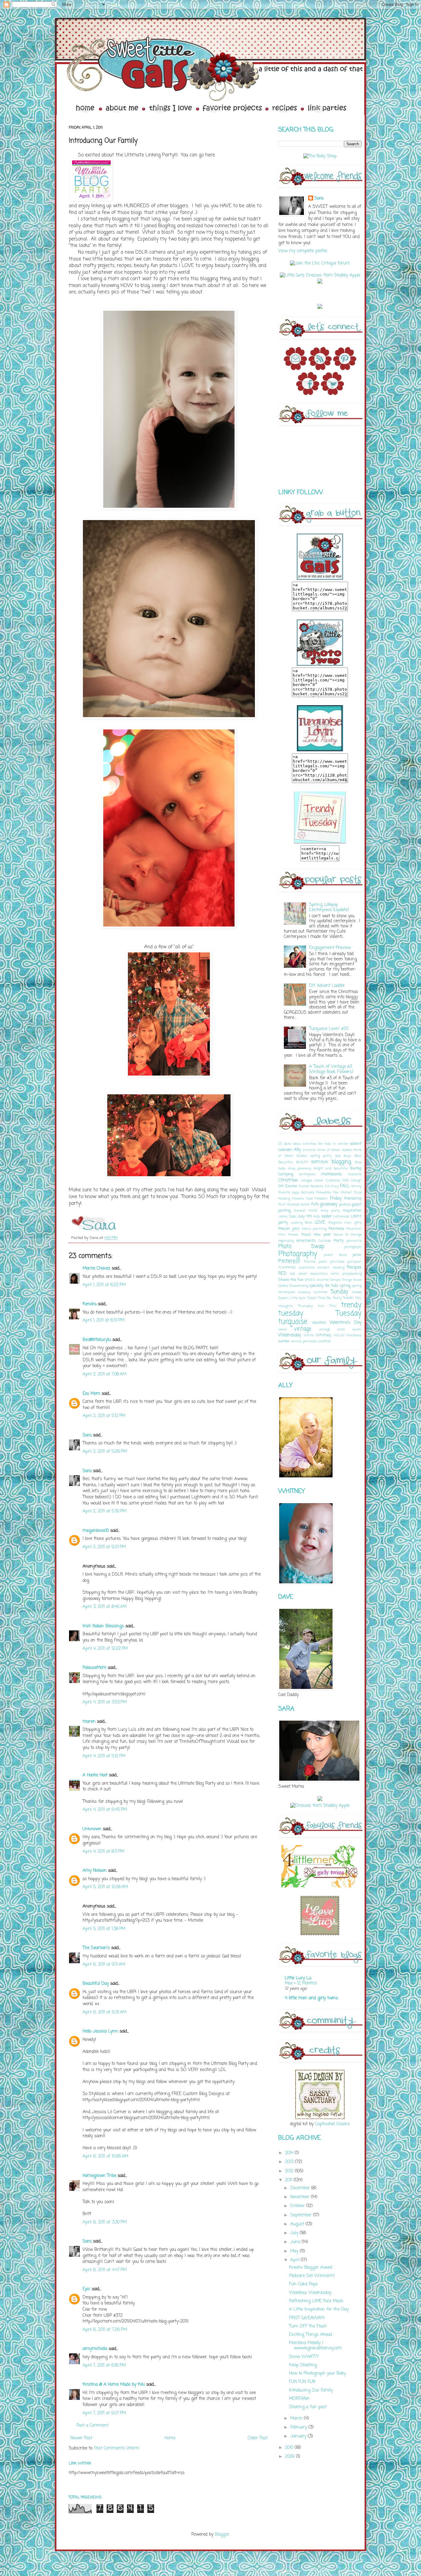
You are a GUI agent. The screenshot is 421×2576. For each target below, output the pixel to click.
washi (357, 1329)
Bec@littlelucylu (97, 1340)
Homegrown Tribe (99, 2176)
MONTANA (299, 2399)
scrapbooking (352, 1274)
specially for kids (324, 1286)
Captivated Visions (332, 2124)
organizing (286, 1241)
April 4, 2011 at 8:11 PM (103, 1852)
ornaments (306, 1241)
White (309, 1335)
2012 (290, 2171)
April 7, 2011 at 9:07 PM (104, 2413)
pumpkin (354, 1262)
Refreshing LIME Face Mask (316, 2301)
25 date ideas (290, 1144)
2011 (289, 2180)
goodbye (345, 1204)
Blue (358, 1162)
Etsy (335, 1186)
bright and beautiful (331, 1168)
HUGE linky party (325, 1211)
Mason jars (289, 1229)
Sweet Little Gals (292, 1298)
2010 (290, 2448)
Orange (356, 1235)
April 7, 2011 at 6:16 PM (104, 2366)
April (296, 2260)
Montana (336, 1229)
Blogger (222, 2535)
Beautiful (286, 1162)
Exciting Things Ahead (311, 2335)
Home (170, 2438)
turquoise (293, 1322)
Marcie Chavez (96, 1268)
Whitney (323, 1335)
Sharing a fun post (308, 2407)
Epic (86, 2289)
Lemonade (341, 1216)
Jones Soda (287, 1216)
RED (282, 1274)
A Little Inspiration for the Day (319, 2310)
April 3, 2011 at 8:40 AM (105, 1607)
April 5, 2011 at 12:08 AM (105, 1887)
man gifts (353, 1223)
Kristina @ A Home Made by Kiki (114, 2385)
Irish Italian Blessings (103, 1626)
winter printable (304, 1341)
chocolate (355, 1174)
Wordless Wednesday (310, 2293)
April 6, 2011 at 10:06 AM (105, 2156)
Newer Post (81, 2438)
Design (356, 1180)
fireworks (324, 1192)
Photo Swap (301, 1247)
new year (323, 1235)
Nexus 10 (341, 1235)
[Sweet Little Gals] (320, 843)
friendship (353, 1199)
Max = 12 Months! (301, 1983)
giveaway (328, 1204)
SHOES (310, 1280)
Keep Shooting (303, 2365)
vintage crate (332, 1329)
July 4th (305, 1216)
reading (339, 1268)
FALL (345, 1186)
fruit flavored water (294, 1204)
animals (309, 1150)
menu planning (314, 1229)
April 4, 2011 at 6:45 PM (105, 1810)
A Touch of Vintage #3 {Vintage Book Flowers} (331, 1069)
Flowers (298, 1199)
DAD (346, 1180)
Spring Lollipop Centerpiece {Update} (329, 907)
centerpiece (307, 1174)
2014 (290, 2153)
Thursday (305, 1306)
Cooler (319, 1180)
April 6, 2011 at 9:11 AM (104, 1965)
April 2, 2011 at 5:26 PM (105, 1452)
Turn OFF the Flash (308, 2326)
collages (307, 1180)
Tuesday (349, 1314)
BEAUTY (302, 1162)
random (324, 1268)
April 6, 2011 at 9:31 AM (104, 2012)
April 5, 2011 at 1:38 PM (104, 1929)
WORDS (324, 1341)
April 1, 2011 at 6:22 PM (104, 1285)
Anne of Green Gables (334, 1150)
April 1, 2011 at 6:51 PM (104, 1320)
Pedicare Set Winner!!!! (312, 2276)
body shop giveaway (295, 1168)
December (301, 2188)
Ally (297, 1150)
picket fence (335, 1255)
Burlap (356, 1168)
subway (304, 1292)
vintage (303, 1329)
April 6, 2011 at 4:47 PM (105, 2270)
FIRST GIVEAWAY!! (307, 2318)
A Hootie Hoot (95, 1775)
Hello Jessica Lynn (100, 2031)
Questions (307, 1268)
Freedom (321, 1199)
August (298, 2224)
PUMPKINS (287, 1268)
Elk (327, 1186)
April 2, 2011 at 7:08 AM (104, 1374)
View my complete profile (303, 251)
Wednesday (290, 1335)
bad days (343, 1156)
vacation (319, 1323)
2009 (291, 2457)
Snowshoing (299, 1286)
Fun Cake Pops (303, 2284)
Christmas (288, 1180)
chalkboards (332, 1174)
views (283, 1329)
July (295, 2233)
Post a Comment (92, 2426)
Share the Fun (291, 1280)
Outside (325, 1241)
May (295, 2251)
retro (335, 1274)
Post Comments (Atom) (117, 2448)
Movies (293, 1235)
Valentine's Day (345, 1323)
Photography (298, 1254)
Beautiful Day (96, 1984)
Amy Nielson (95, 1871)
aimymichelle (95, 2349)
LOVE (320, 1223)
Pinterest (289, 1261)
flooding (284, 1199)
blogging (341, 1162)
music (306, 1235)
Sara (87, 1435)
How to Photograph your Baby (317, 2374)
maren (89, 1722)
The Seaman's (96, 1948)
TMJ (333, 1306)
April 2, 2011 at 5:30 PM (104, 1511)
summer (320, 1292)
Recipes (354, 1268)
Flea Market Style (347, 1192)
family (356, 1186)
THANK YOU (352, 1298)
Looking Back (301, 1223)
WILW (339, 1335)
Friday (336, 1199)
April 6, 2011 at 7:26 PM (105, 2330)
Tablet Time (316, 1298)
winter (284, 1341)
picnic (357, 1255)
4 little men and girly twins (311, 1998)
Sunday (339, 1292)
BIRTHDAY (320, 1162)
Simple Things (341, 1280)
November (301, 2197)
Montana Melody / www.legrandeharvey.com (315, 2346)
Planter (310, 1262)
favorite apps (289, 1192)
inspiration (352, 1211)
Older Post (258, 2438)
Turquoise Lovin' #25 (329, 1029)
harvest (300, 1211)
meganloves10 (96, 1531)
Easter (291, 1186)
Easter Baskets (311, 1186)
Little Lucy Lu (298, 1978)
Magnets (335, 1223)
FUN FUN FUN (302, 2382)
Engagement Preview (330, 948)
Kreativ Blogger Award (311, 2268)
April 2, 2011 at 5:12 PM (104, 1416)
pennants (354, 1241)
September (302, 2215)
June (296, 2242)
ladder (327, 1216)
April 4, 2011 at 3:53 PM (105, 1702)
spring (345, 1286)
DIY (281, 1186)
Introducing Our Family (311, 2390)
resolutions (319, 1274)
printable (337, 1262)
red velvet (298, 1274)
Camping (286, 1174)
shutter (323, 1280)
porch (323, 1262)
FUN (315, 1204)
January (299, 2436)
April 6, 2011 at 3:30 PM (105, 2222)
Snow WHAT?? (304, 2357)
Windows (354, 1335)
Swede (357, 1292)
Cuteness (333, 1180)
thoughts (286, 1306)
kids (317, 1216)
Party (339, 1241)
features (308, 1192)
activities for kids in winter (325, 1144)
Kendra (90, 1304)
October (298, 2206)
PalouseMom (94, 1668)
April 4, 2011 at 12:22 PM (105, 1649)
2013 (290, 2162)
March (297, 2419)
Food (309, 1199)
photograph (353, 1247)
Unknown (92, 1829)
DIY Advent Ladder (327, 986)
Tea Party (334, 1298)
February (299, 2427)
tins (321, 1306)
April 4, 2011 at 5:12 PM (104, 1756)
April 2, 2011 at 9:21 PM (104, 1547)
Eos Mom (91, 1394)
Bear (358, 1156)
